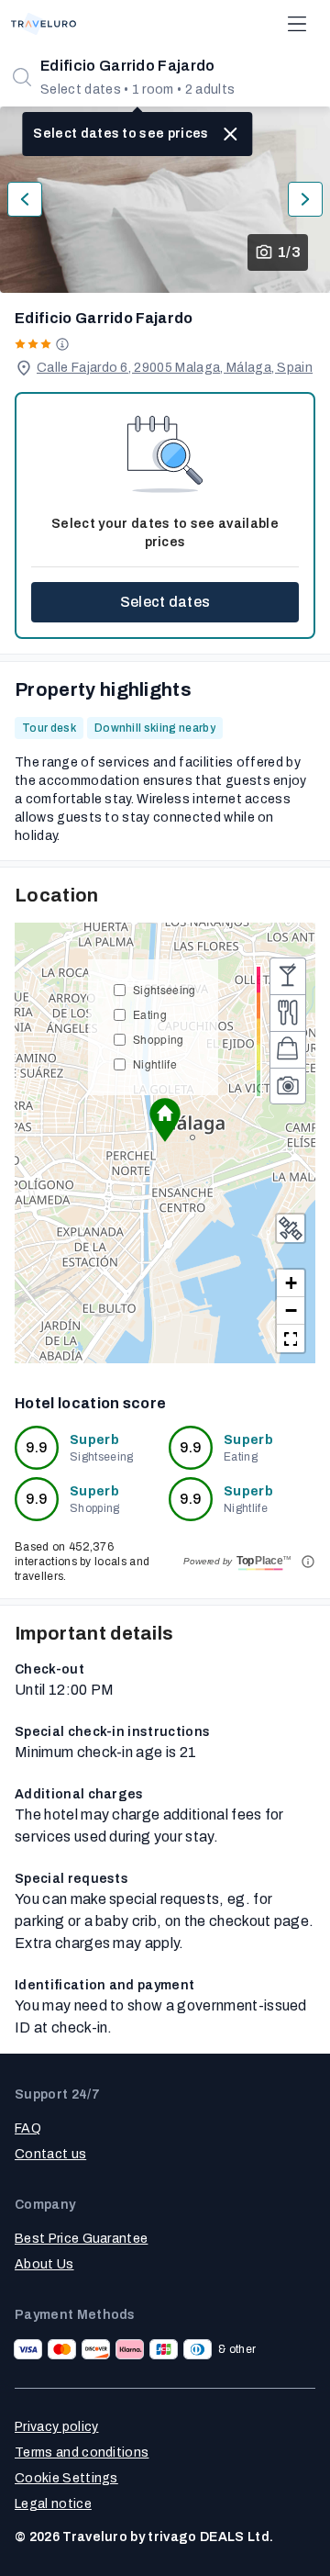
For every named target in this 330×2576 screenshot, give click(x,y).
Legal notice (53, 2504)
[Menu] (297, 24)
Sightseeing (165, 989)
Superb (94, 1440)
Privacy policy (56, 2427)
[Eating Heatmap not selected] (288, 1013)
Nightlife (155, 1064)
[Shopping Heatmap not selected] (288, 1049)
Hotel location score (90, 1403)
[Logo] (44, 24)
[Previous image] (25, 199)
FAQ (28, 2128)
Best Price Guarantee (81, 2239)
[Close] (231, 134)
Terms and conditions (82, 2453)
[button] (165, 1120)
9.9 (37, 1447)
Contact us (50, 2154)
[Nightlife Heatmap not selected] (288, 976)
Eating (150, 1014)
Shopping (159, 1039)
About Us (44, 2264)
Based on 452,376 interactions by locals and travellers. (82, 1562)
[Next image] (305, 199)
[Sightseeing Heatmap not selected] (288, 1086)
